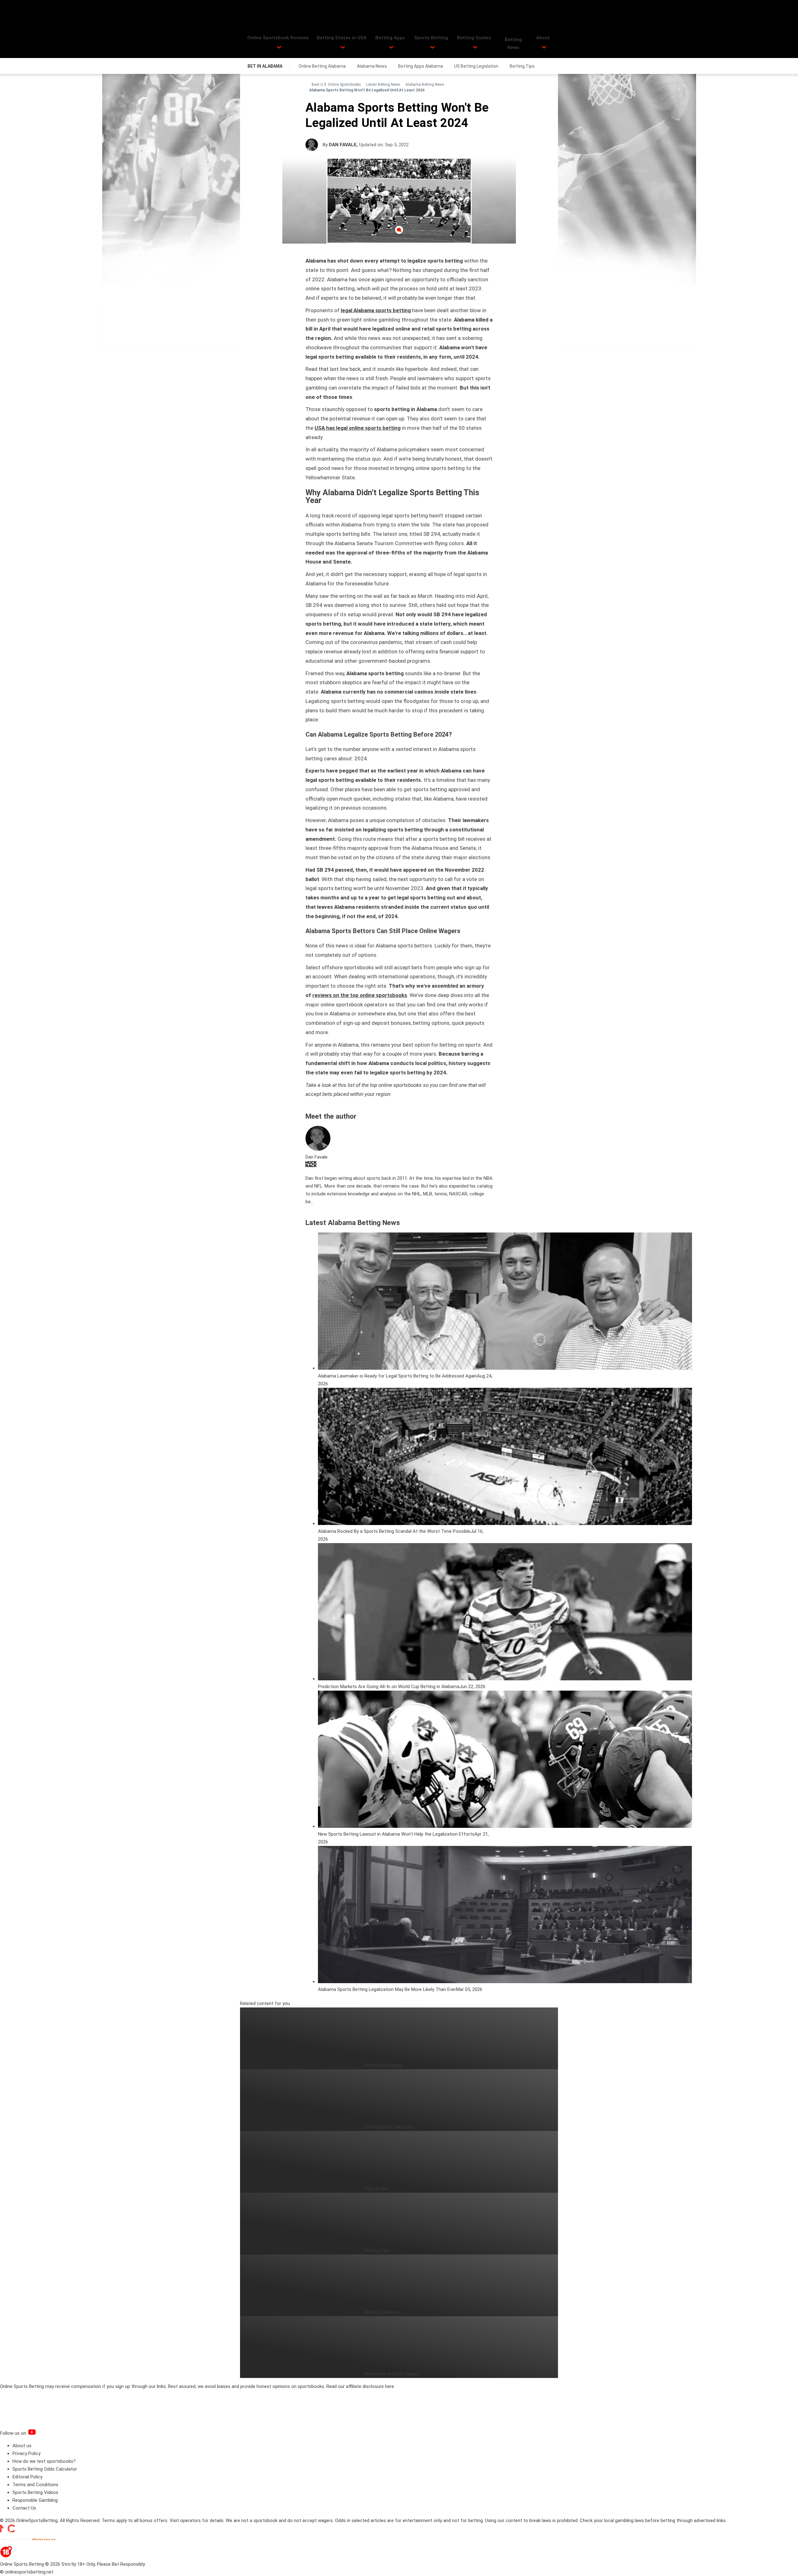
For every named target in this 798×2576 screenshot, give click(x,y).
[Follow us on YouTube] (40, 2433)
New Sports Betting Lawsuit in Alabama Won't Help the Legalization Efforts (396, 1834)
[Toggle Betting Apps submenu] (391, 47)
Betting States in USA (342, 38)
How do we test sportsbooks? (44, 2461)
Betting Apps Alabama (421, 66)
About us (22, 2446)
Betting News (513, 44)
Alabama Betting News (425, 85)
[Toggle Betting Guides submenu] (475, 47)
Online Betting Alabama (322, 66)
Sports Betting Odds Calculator (45, 2469)
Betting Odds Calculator (389, 2127)
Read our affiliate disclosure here (360, 2386)
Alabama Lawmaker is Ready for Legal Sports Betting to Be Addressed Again (397, 1376)
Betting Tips (522, 66)
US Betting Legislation (476, 66)
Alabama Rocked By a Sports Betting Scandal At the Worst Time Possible (394, 1531)
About (543, 38)
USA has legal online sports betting (358, 428)
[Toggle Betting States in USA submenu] (343, 47)
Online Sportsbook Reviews (278, 38)
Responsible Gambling (35, 2500)
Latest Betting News (383, 85)
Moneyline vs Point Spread (392, 2374)
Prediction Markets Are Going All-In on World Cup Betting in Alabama (389, 1687)
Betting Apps (390, 38)
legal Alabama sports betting (376, 310)
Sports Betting (431, 38)
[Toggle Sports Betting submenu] (433, 47)
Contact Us (24, 2508)
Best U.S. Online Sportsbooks (336, 85)
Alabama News (372, 66)
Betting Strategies (384, 2065)
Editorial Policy (27, 2477)
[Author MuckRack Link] (311, 1166)
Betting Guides (474, 38)
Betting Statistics (383, 2312)
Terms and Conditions (35, 2485)
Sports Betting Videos (35, 2492)
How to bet (376, 2189)
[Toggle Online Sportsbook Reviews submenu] (279, 47)
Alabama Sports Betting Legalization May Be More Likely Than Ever (387, 1989)
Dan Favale (343, 145)
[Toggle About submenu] (544, 47)
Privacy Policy (26, 2453)
